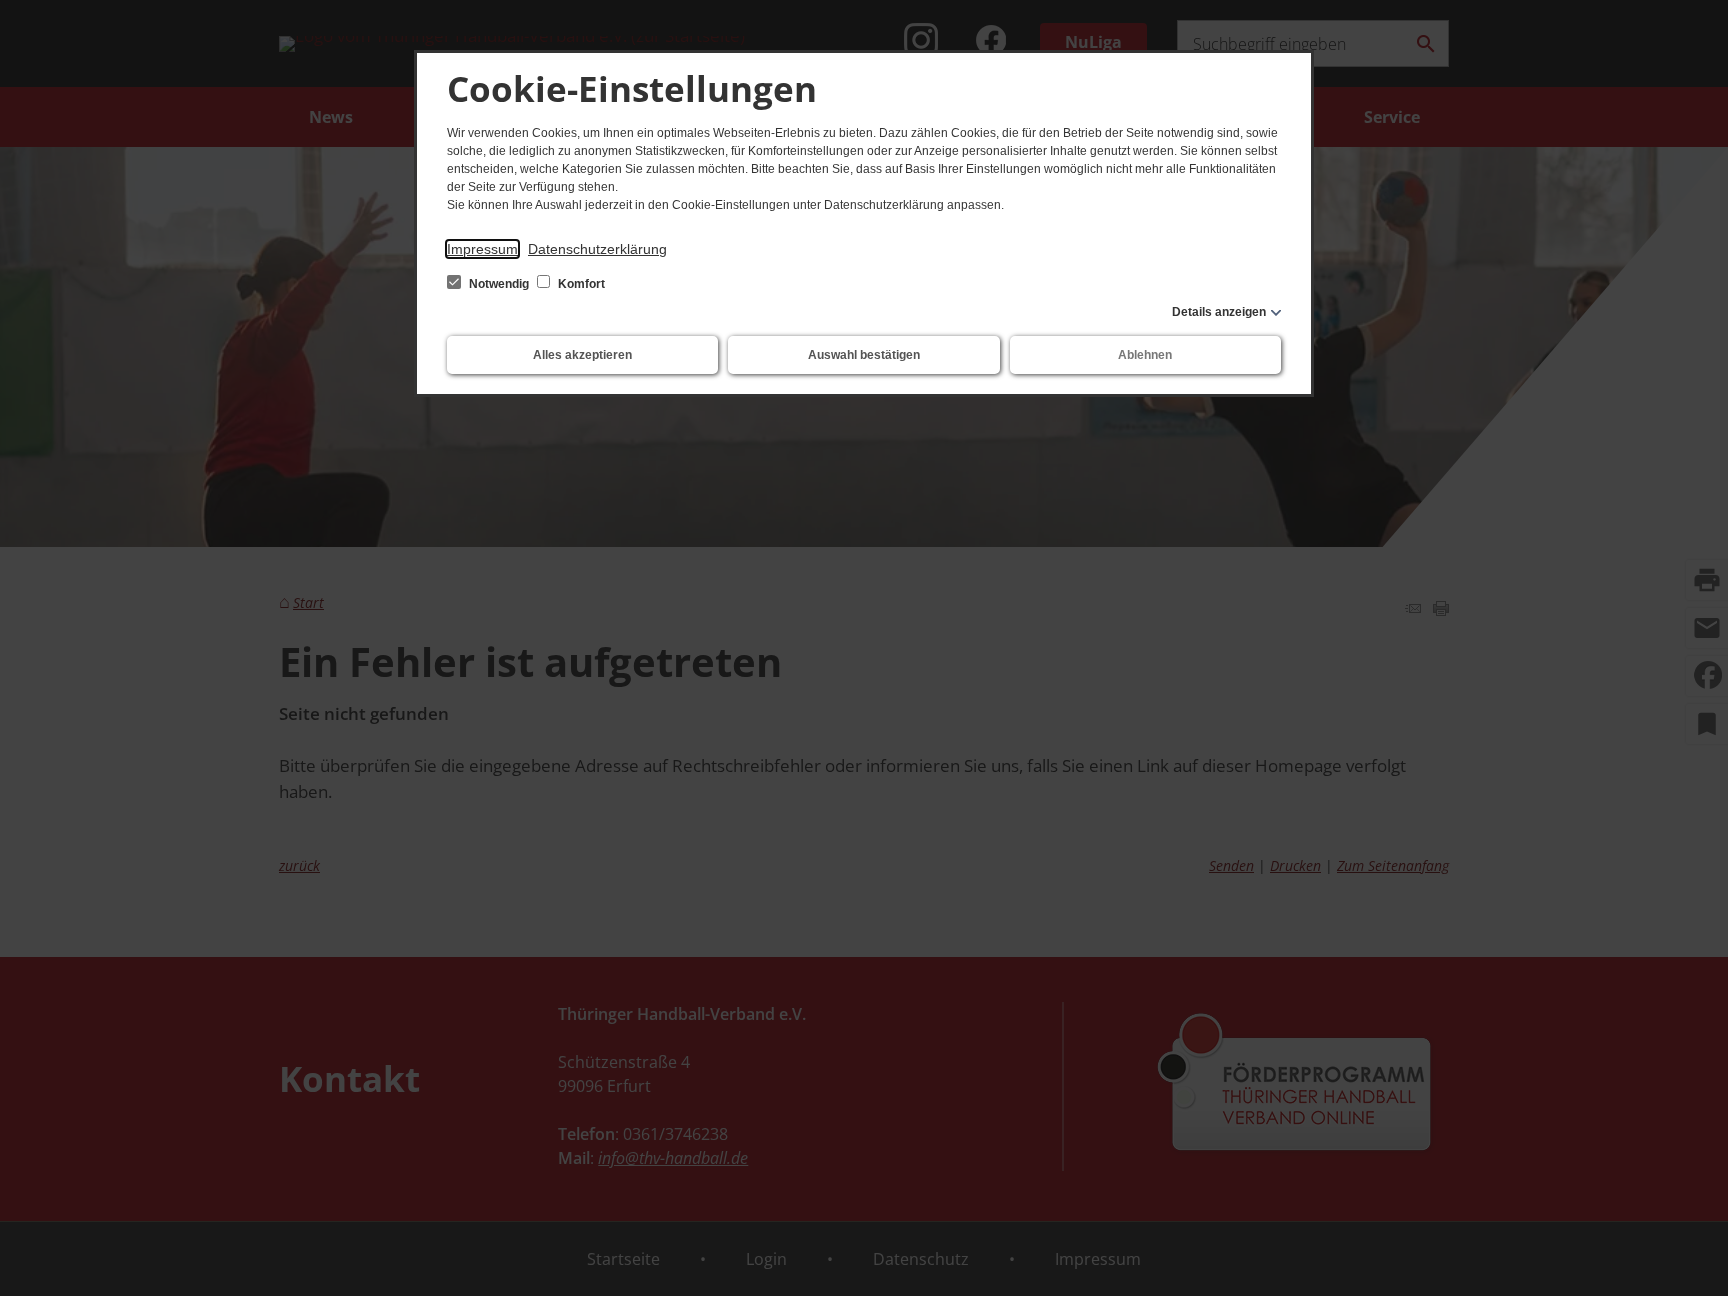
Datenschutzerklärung (597, 249)
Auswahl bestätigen (864, 355)
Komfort (580, 284)
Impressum (482, 249)
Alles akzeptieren (582, 355)
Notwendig (499, 284)
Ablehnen (1145, 355)
